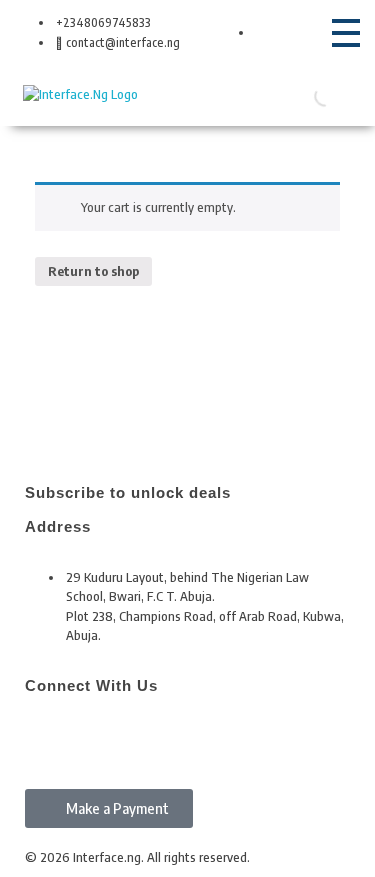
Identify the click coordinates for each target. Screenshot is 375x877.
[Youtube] (156, 738)
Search (294, 94)
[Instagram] (103, 738)
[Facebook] (50, 738)
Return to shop (93, 271)
